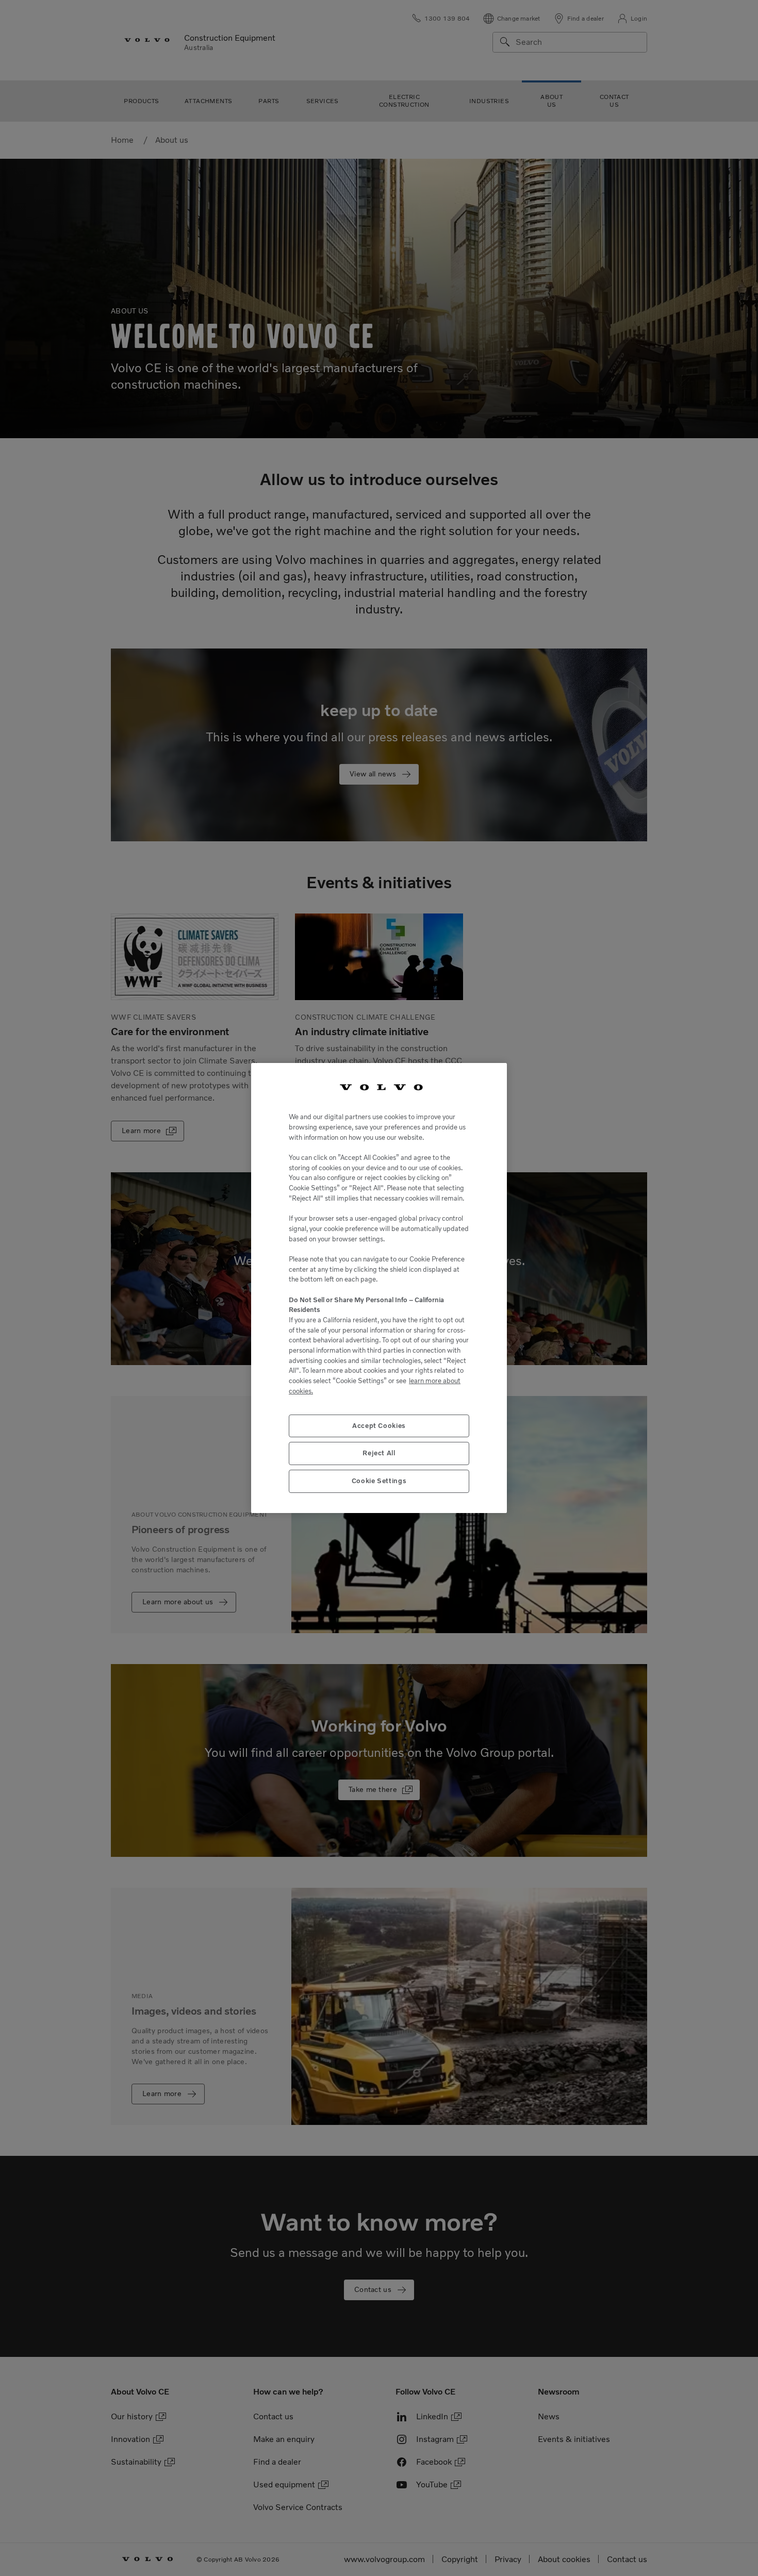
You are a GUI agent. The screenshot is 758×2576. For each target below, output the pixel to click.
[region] (379, 1288)
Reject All (379, 1453)
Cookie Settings (379, 1481)
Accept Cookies (379, 1426)
